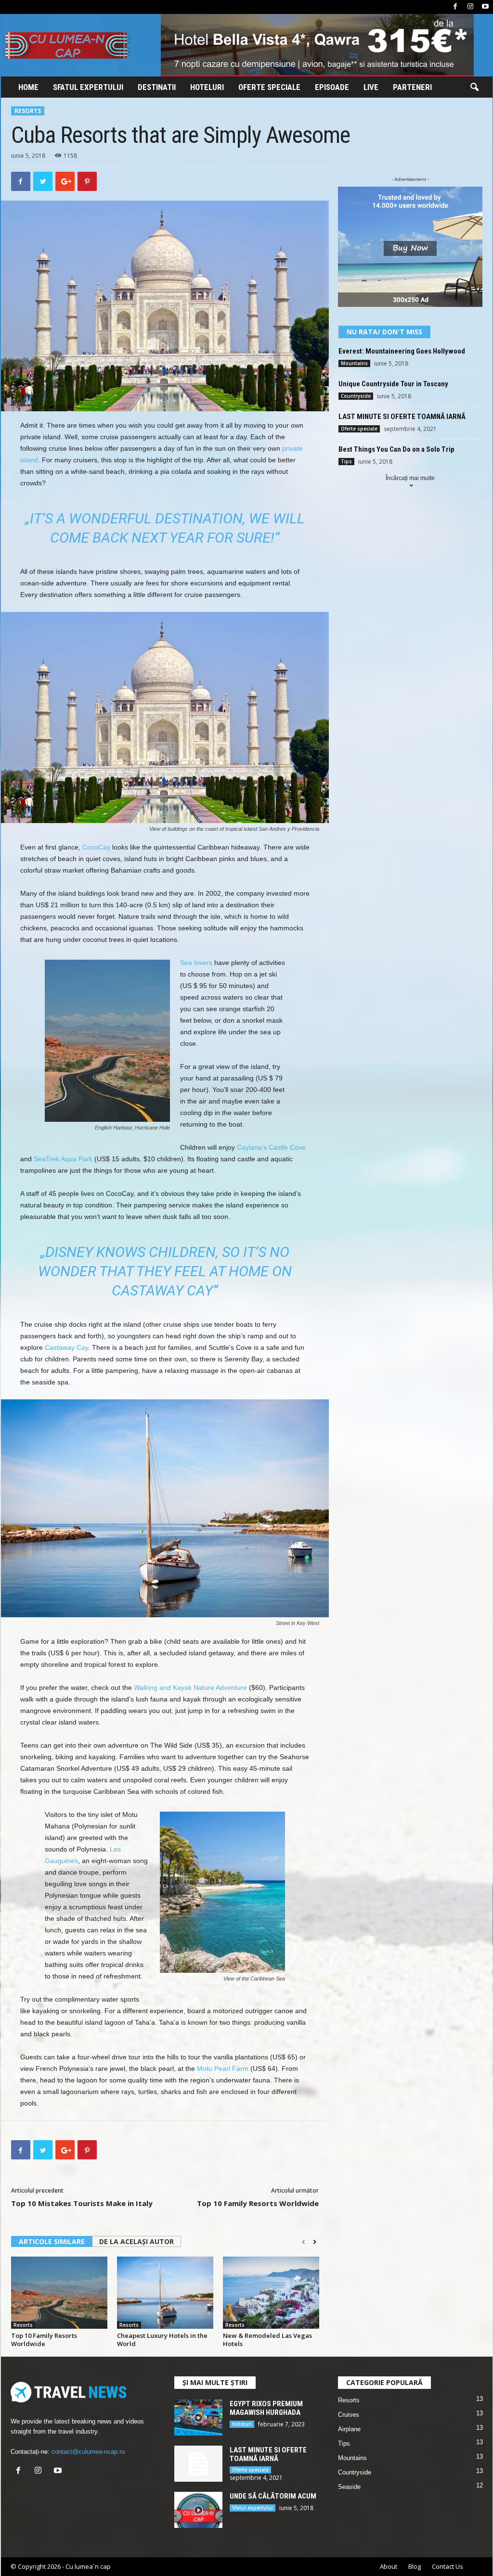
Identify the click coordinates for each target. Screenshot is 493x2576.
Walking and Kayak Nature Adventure (190, 1688)
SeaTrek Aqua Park (63, 1159)
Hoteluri (207, 87)
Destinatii (157, 87)
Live (371, 87)
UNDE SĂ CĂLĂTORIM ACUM (273, 2496)
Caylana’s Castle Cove (271, 1147)
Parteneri (412, 87)
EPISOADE (332, 87)
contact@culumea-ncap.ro (88, 2452)
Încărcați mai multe (410, 478)
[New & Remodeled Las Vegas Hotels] (271, 2293)
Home (28, 87)
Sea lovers (196, 963)
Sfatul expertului (88, 87)
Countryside (356, 396)
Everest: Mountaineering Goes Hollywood (402, 351)
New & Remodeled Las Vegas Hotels (267, 2340)
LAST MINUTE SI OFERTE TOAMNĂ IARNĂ (402, 417)
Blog (415, 2566)
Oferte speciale (269, 87)
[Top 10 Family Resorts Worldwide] (59, 2293)
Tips (346, 461)
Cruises (349, 2415)
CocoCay (96, 847)
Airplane (349, 2429)
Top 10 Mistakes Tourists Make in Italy (82, 2203)
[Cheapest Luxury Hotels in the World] (165, 2293)
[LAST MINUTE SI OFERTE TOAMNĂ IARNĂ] (198, 2464)
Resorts (28, 111)
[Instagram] (470, 7)
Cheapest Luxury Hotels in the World (162, 2340)
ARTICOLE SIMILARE (52, 2241)
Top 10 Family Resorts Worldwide (258, 2203)
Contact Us (448, 2566)
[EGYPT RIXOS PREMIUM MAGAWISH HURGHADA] (198, 2417)
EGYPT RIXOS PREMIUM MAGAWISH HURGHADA (266, 2408)
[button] (474, 88)
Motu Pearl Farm (223, 2068)
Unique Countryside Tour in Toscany (393, 384)
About (389, 2566)
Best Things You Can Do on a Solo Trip (396, 449)
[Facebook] (455, 7)
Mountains (354, 363)
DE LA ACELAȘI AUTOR (136, 2241)
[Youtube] (485, 7)
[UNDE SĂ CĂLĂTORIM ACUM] (198, 2510)
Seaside (349, 2487)
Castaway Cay (66, 1347)
